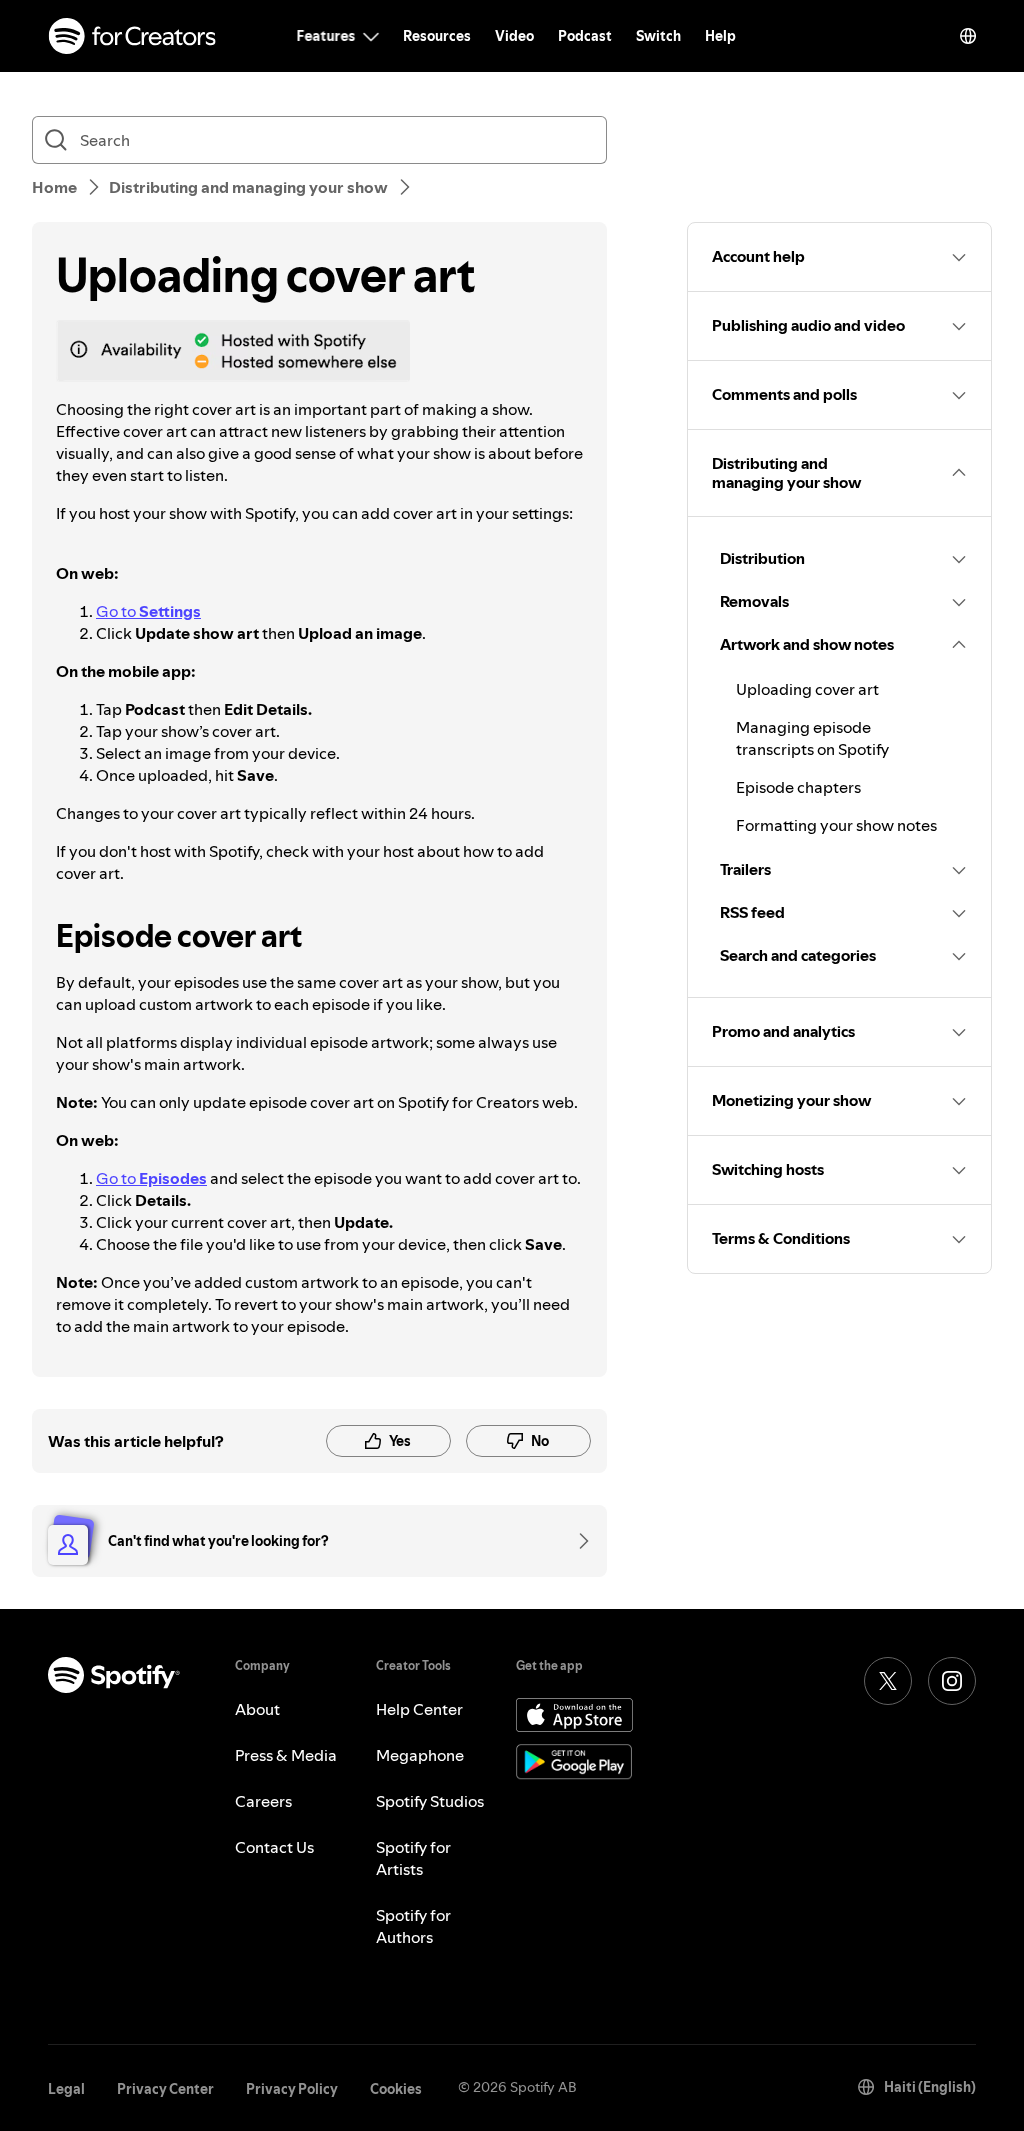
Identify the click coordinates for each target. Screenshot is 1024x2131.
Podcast (585, 36)
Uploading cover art (807, 689)
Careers (263, 1801)
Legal (66, 2089)
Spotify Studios (430, 1801)
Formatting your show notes (836, 825)
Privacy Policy (292, 2089)
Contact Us (274, 1847)
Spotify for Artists (413, 1858)
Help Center (419, 1709)
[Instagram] (952, 1681)
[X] (888, 1681)
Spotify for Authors (413, 1926)
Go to (148, 611)
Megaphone (420, 1755)
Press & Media (286, 1755)
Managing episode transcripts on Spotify (812, 738)
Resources (437, 36)
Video (514, 36)
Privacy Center (165, 2089)
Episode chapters (798, 787)
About (257, 1709)
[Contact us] (577, 1541)
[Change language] (968, 36)
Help (720, 36)
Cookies (396, 2089)
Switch (658, 36)
